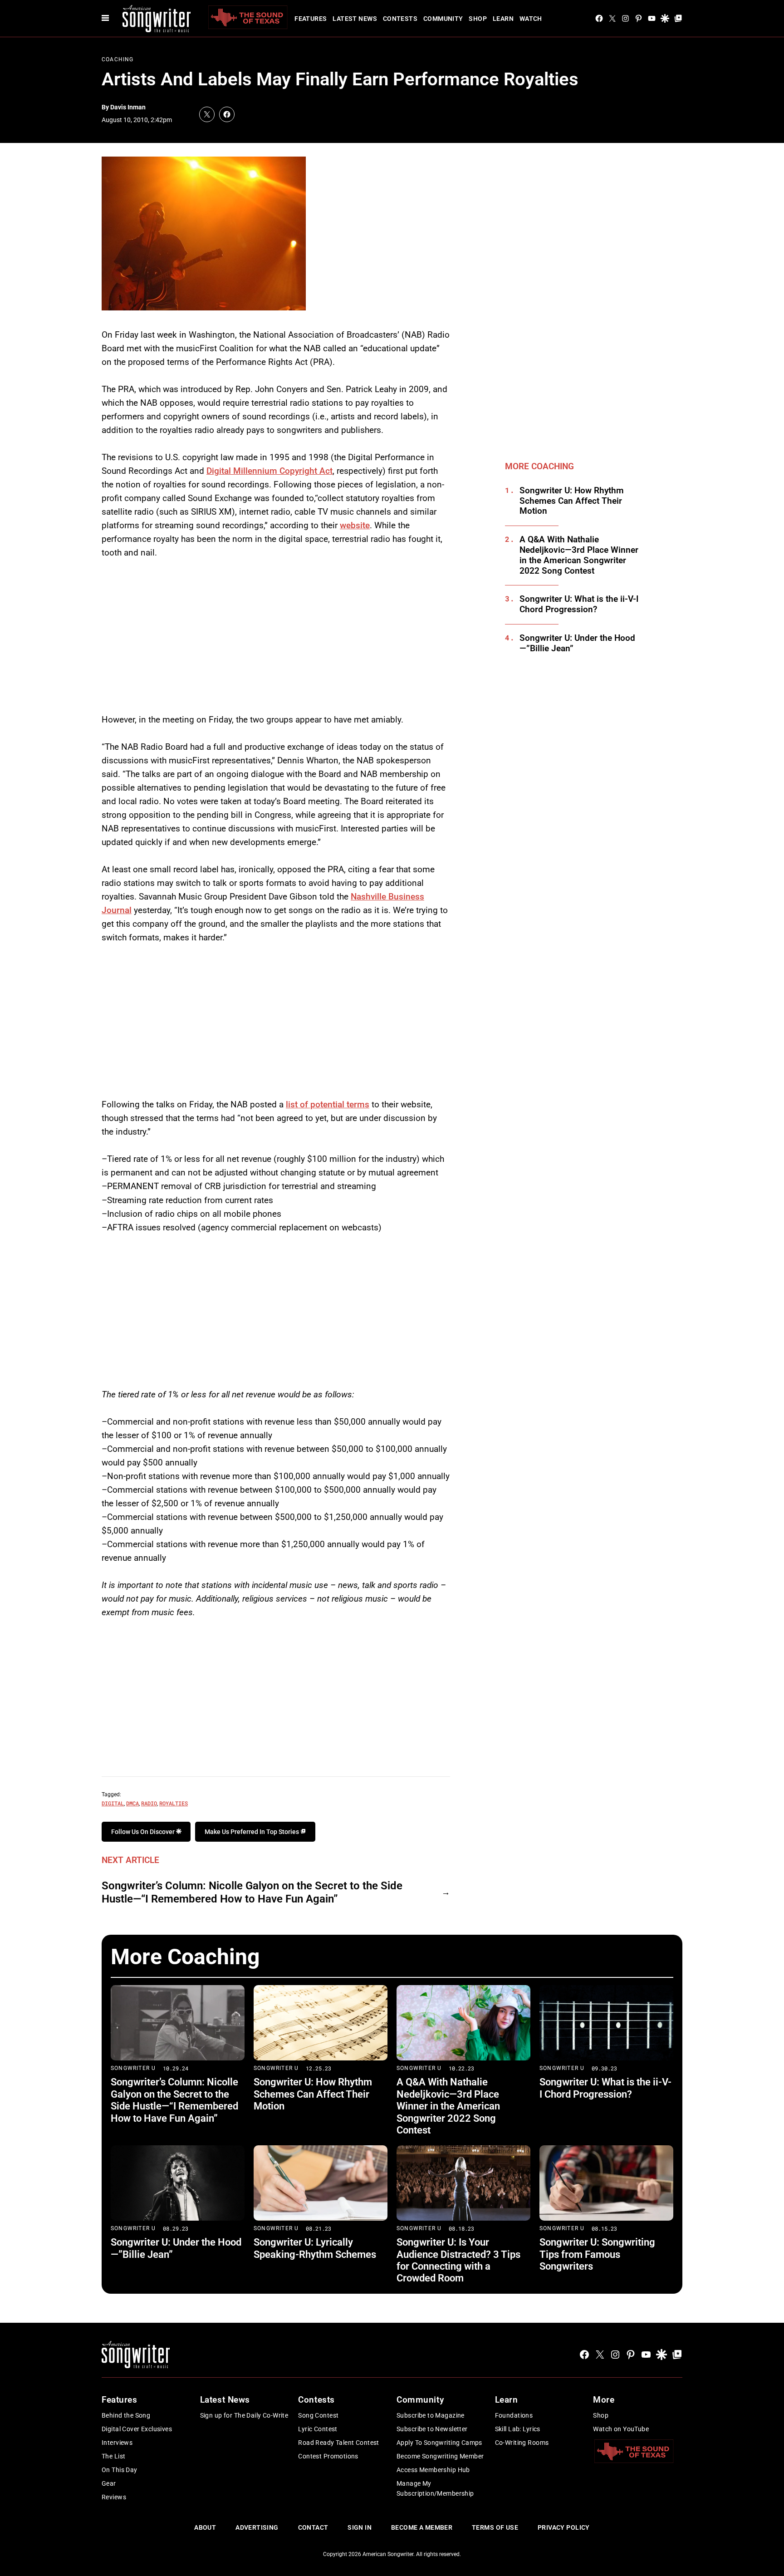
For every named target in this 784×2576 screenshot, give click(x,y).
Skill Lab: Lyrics (518, 2429)
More (604, 2400)
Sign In (360, 2527)
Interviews (117, 2443)
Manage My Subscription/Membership (435, 2488)
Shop (478, 19)
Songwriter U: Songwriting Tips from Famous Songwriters (597, 2254)
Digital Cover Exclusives (137, 2429)
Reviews (114, 2497)
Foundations (514, 2415)
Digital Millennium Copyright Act (269, 471)
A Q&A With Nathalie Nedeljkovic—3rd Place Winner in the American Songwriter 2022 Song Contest (579, 555)
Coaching (118, 59)
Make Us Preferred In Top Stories (252, 1832)
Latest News (355, 19)
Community (443, 19)
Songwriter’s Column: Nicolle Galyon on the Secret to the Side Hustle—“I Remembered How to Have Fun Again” (252, 1892)
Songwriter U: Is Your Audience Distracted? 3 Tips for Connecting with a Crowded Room (458, 2260)
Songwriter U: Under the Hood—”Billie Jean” (577, 643)
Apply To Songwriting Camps (439, 2443)
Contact (313, 2527)
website (355, 525)
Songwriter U (133, 2068)
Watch (531, 19)
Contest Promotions (328, 2456)
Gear (109, 2483)
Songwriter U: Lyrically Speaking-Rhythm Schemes (315, 2248)
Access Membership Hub (433, 2470)
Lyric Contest (318, 2429)
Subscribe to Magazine (431, 2415)
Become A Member (422, 2527)
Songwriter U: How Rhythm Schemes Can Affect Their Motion (572, 501)
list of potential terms (328, 1104)
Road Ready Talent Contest (339, 2443)
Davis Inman (128, 107)
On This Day (120, 2470)
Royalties (174, 1803)
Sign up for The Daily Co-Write (244, 2415)
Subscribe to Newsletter (432, 2429)
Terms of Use (495, 2527)
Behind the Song (126, 2415)
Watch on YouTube (621, 2429)
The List (113, 2456)
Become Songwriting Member (440, 2456)
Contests (400, 19)
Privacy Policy (564, 2527)
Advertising (257, 2527)
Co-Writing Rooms (522, 2443)
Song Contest (318, 2415)
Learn (503, 19)
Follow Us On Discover (144, 1832)
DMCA (132, 1803)
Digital (113, 1803)
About (205, 2527)
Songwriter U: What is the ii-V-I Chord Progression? (579, 604)
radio (149, 1803)
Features (311, 19)
